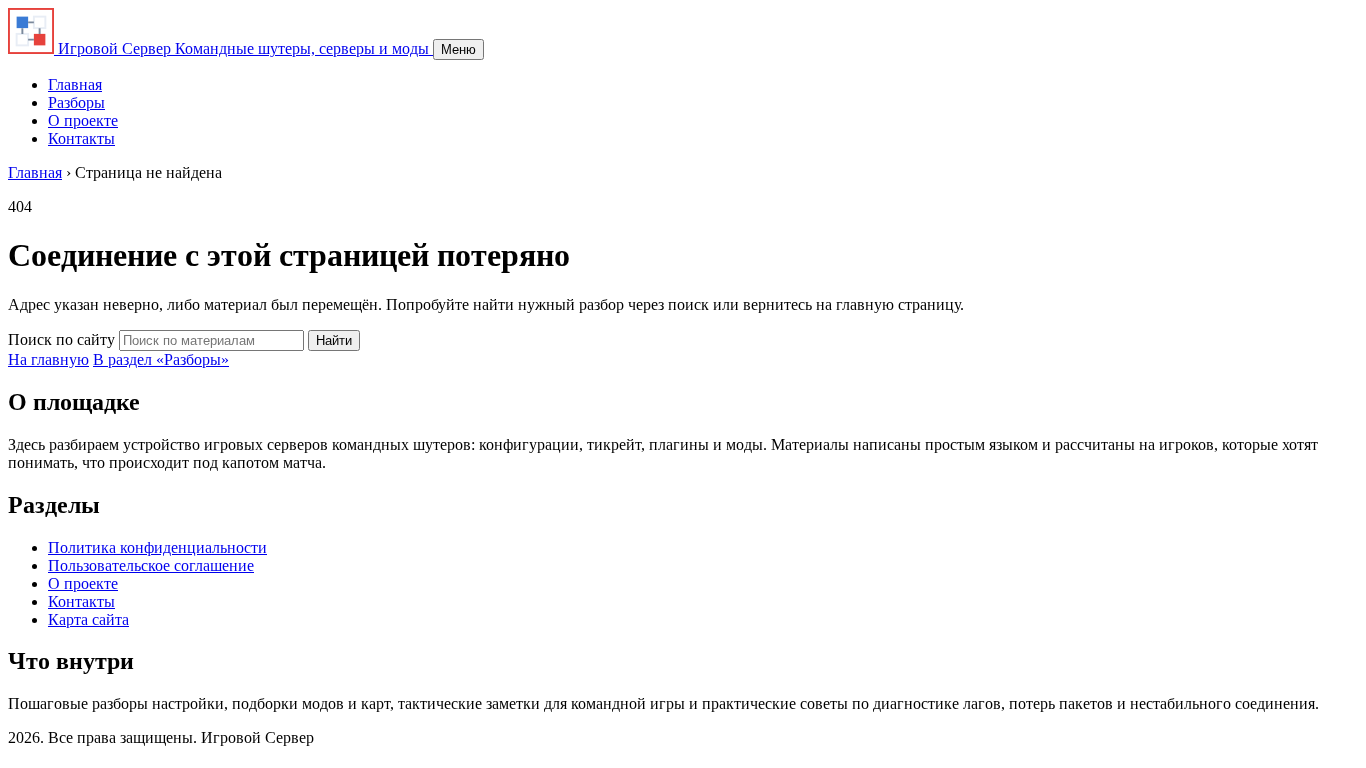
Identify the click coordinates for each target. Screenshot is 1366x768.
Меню (458, 49)
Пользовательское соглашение (151, 565)
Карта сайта (88, 619)
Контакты (81, 138)
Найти (334, 340)
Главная (75, 84)
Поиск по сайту (61, 339)
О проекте (83, 120)
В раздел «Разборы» (161, 359)
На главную (48, 359)
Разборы (76, 102)
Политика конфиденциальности (157, 547)
